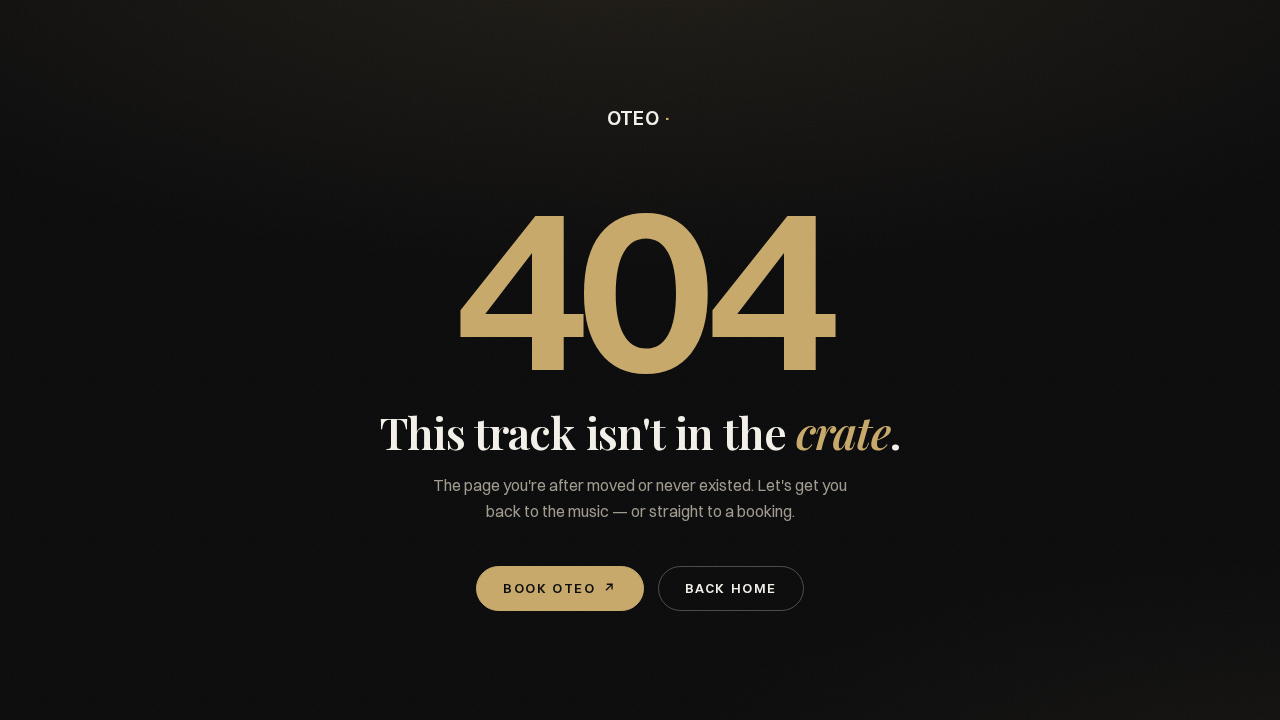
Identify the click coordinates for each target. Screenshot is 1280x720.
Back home (731, 588)
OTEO (633, 118)
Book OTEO (560, 588)
